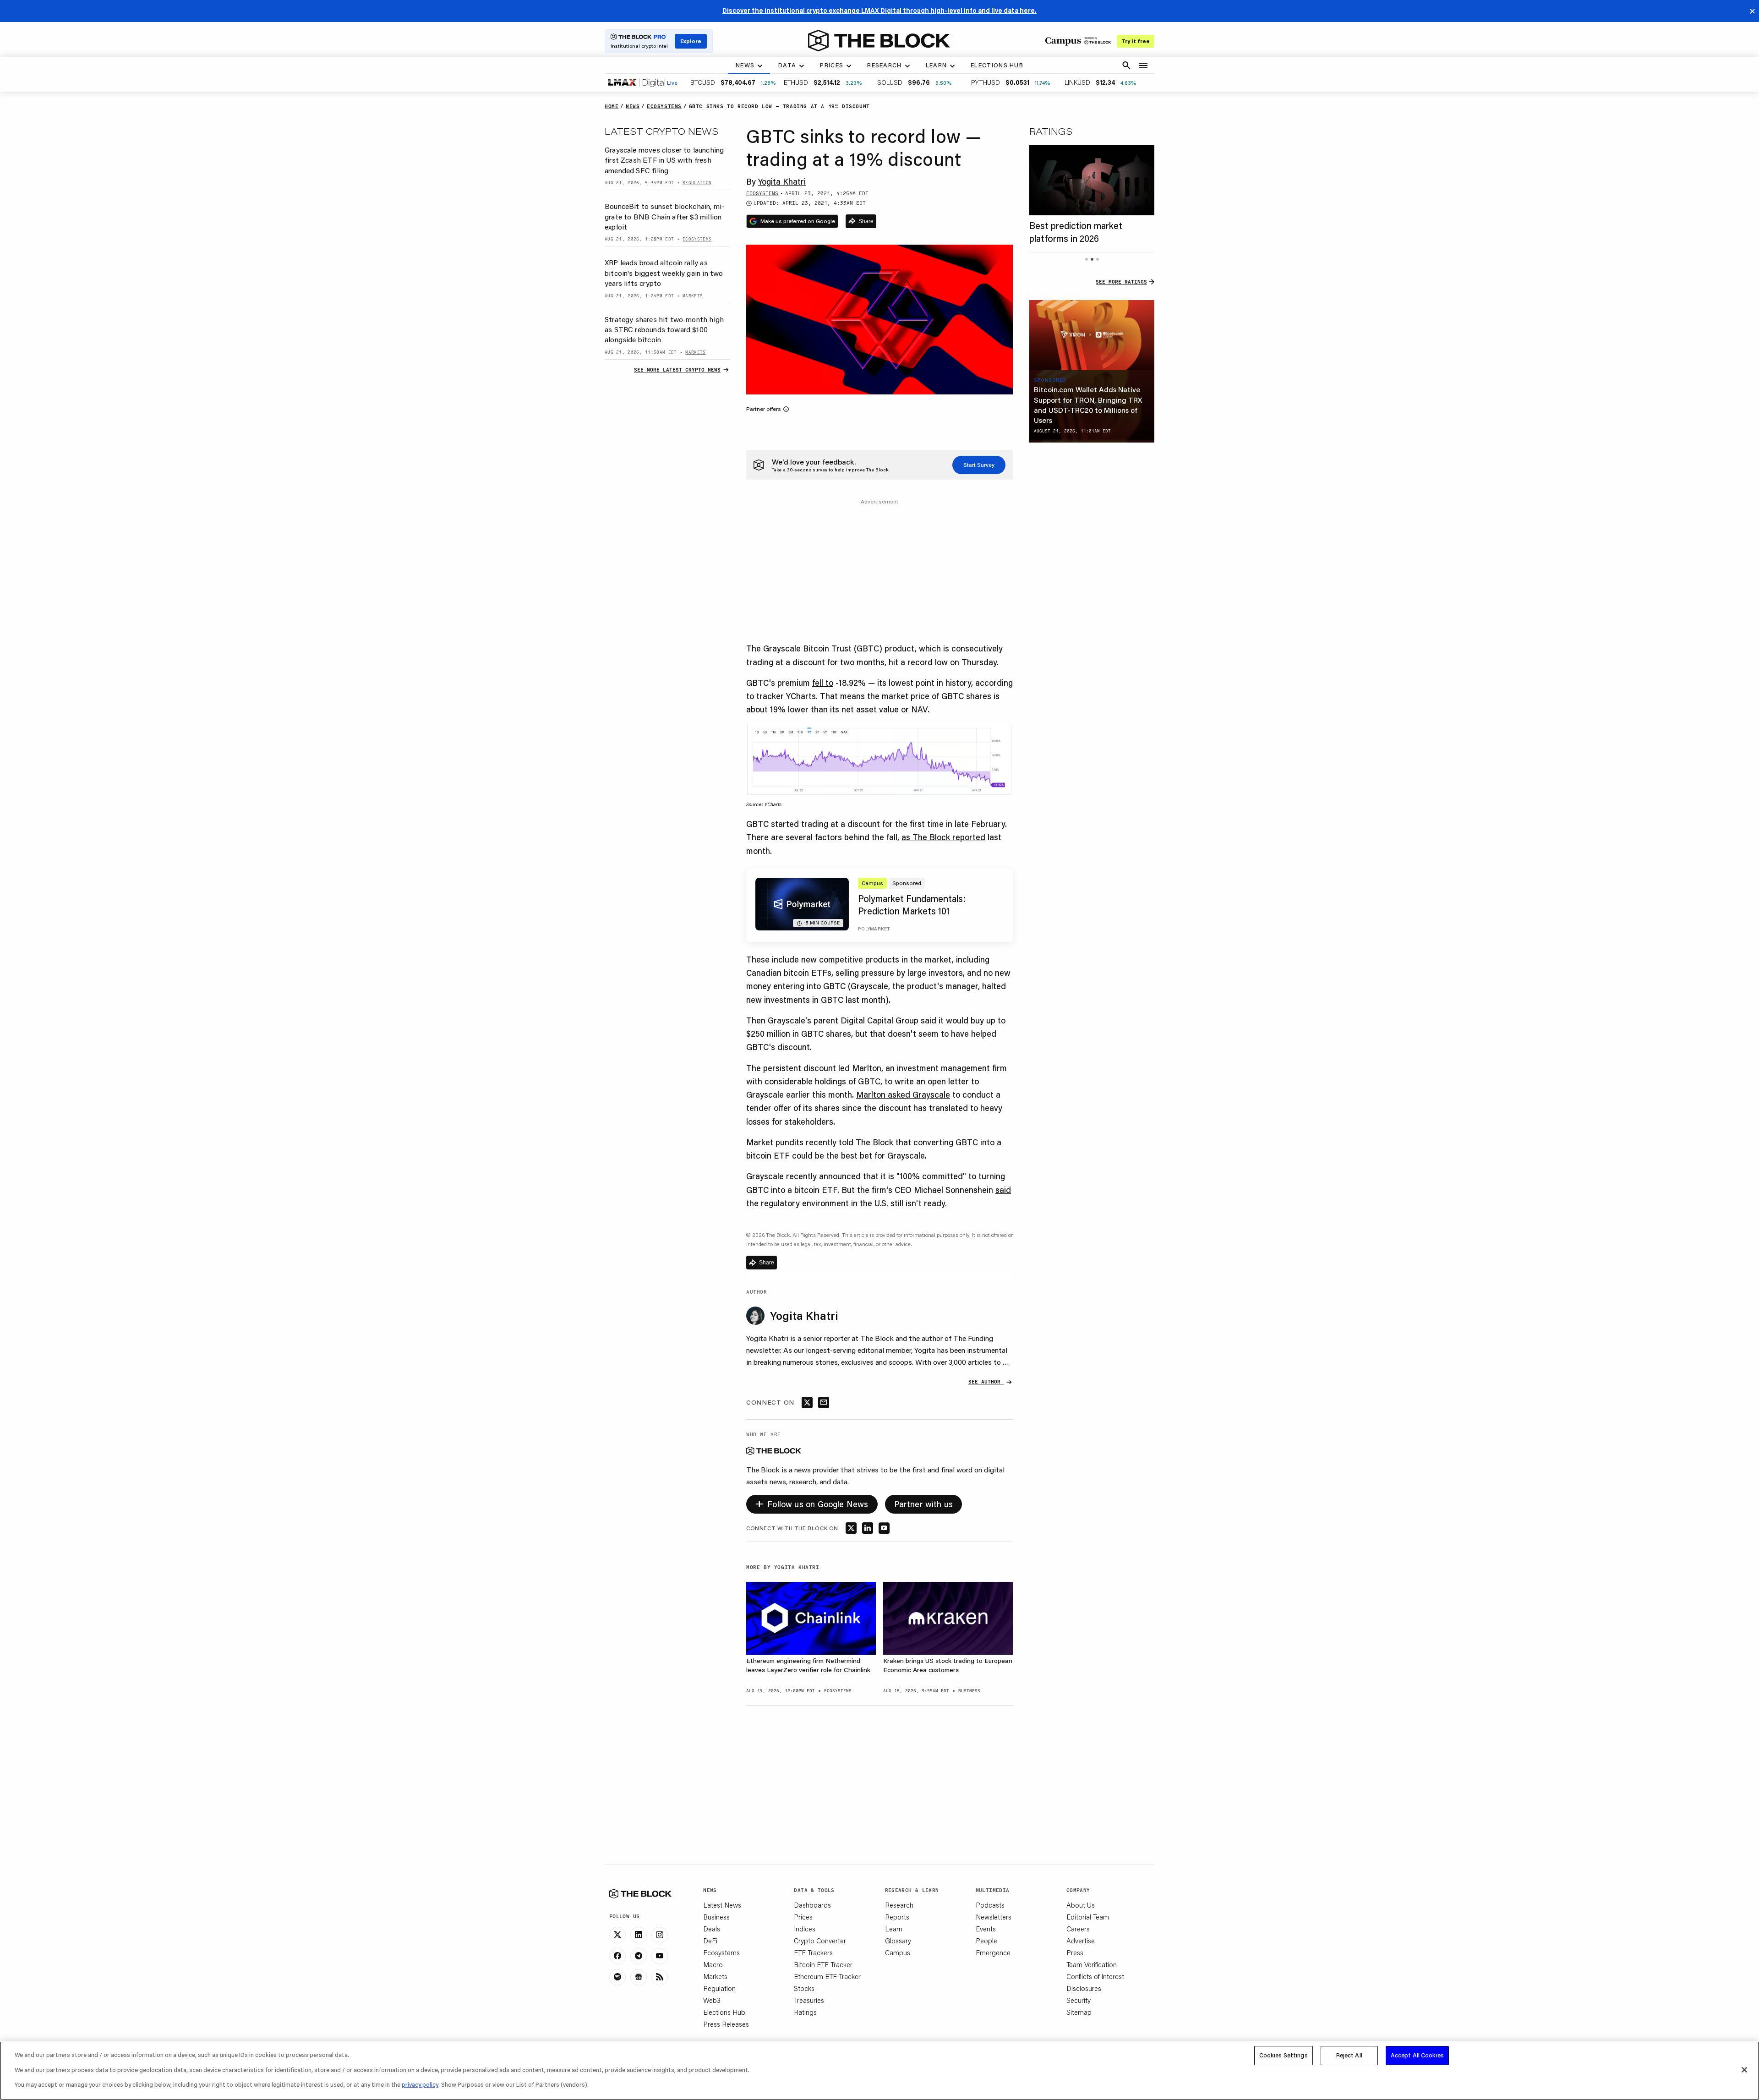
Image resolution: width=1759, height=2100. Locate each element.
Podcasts (990, 1905)
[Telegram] (639, 1956)
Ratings (805, 2012)
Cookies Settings (1284, 2055)
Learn (894, 1929)
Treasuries (809, 2000)
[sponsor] (1092, 335)
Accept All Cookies (1417, 2055)
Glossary (898, 1941)
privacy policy (420, 2084)
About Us (1081, 1905)
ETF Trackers (813, 1952)
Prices (803, 1917)
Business (716, 1917)
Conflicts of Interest (1095, 1976)
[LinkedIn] (639, 1935)
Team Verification (1092, 1964)
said (1003, 1190)
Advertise (1081, 1941)
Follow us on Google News (812, 1503)
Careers (1078, 1929)
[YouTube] (660, 1956)
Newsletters (994, 1917)
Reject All (1349, 2055)
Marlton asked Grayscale (903, 1094)
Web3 (712, 2000)
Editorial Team (1088, 1917)
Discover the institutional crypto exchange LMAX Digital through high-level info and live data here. (879, 11)
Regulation (719, 1988)
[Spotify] (617, 1977)
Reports (897, 1917)
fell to (823, 683)
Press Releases (726, 2024)
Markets (715, 1976)
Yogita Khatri (782, 181)
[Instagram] (660, 1935)
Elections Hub (724, 2012)
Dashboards (812, 1905)
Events (986, 1929)
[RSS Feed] (660, 1977)
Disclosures (1084, 1988)
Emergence (993, 1952)
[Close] (1744, 2070)
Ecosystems (721, 1952)
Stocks (804, 1988)
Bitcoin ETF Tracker (823, 1964)
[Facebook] (617, 1956)
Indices (805, 1929)
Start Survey (979, 465)
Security (1079, 2000)
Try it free (1136, 41)
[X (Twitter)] (617, 1935)
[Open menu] (1143, 66)
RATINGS (1051, 131)
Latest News (722, 1905)
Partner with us (924, 1504)
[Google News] (639, 1977)
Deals (712, 1929)
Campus (898, 1952)
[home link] (879, 41)
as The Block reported (943, 837)
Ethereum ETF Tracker (827, 1976)
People (986, 1941)
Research (899, 1905)
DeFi (710, 1941)
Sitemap (1079, 2012)
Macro (713, 1964)
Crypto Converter (820, 1941)
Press (1075, 1952)
